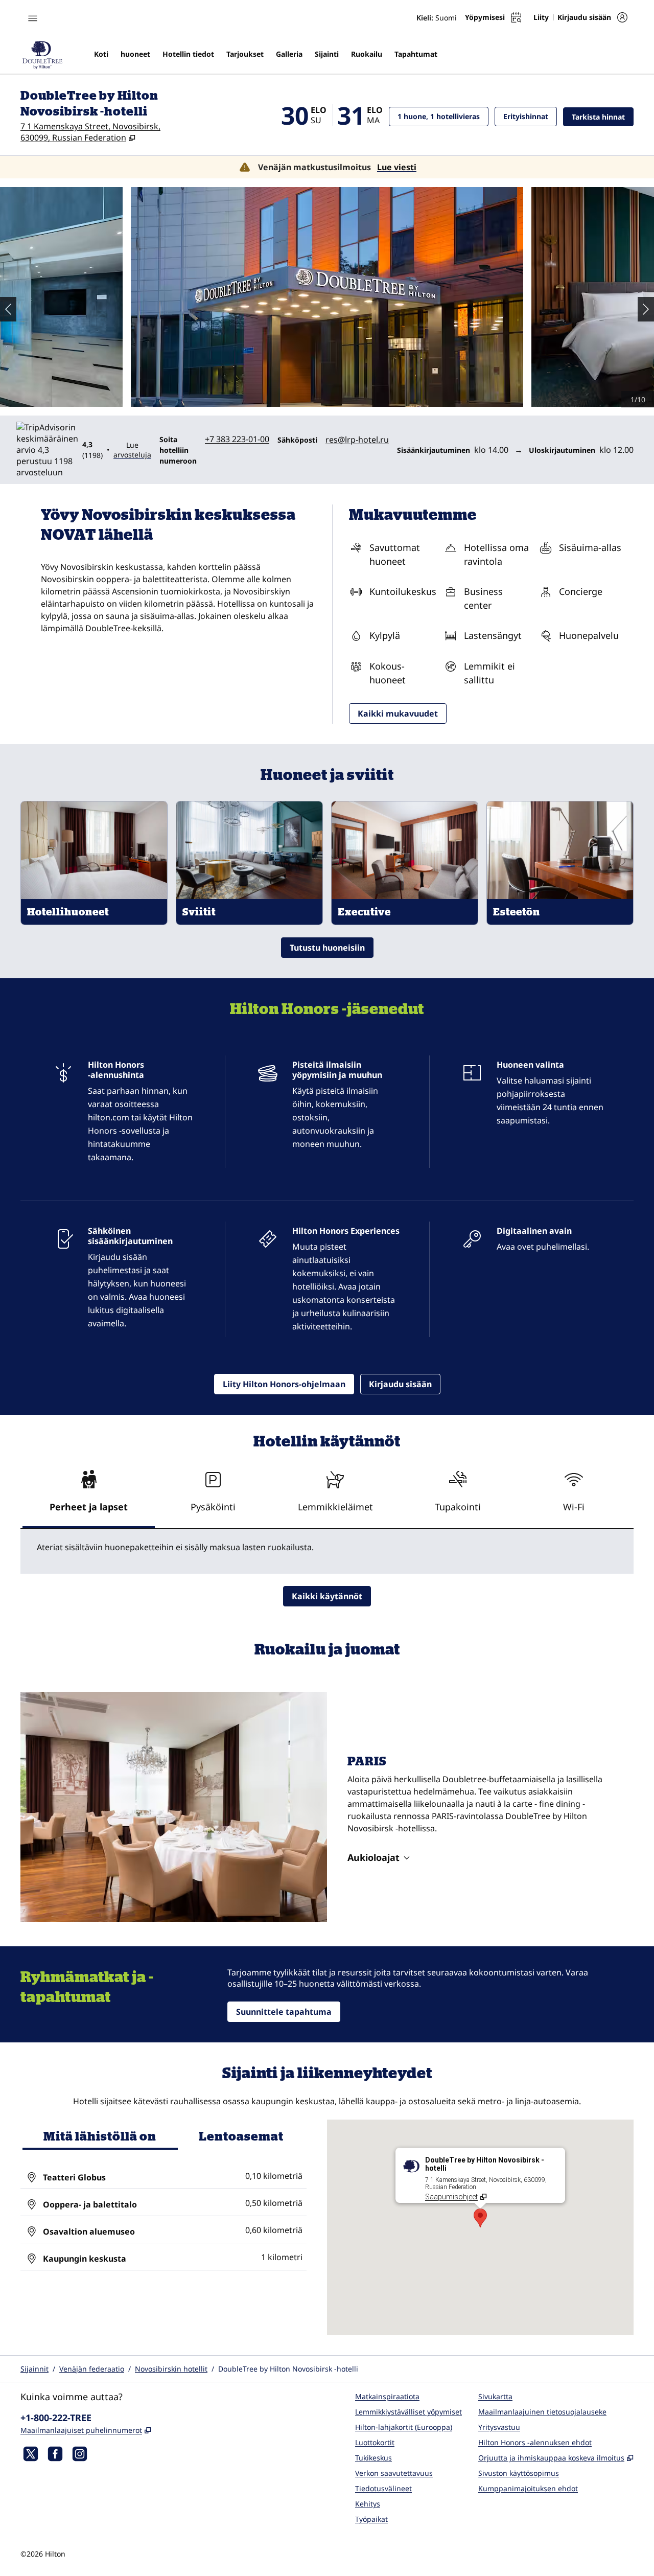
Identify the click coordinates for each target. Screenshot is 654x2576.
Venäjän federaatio (92, 2369)
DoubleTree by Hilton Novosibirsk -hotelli (288, 2369)
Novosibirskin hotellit (171, 2369)
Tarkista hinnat (603, 117)
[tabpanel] (327, 1551)
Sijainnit (34, 2369)
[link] (237, 439)
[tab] (89, 1496)
